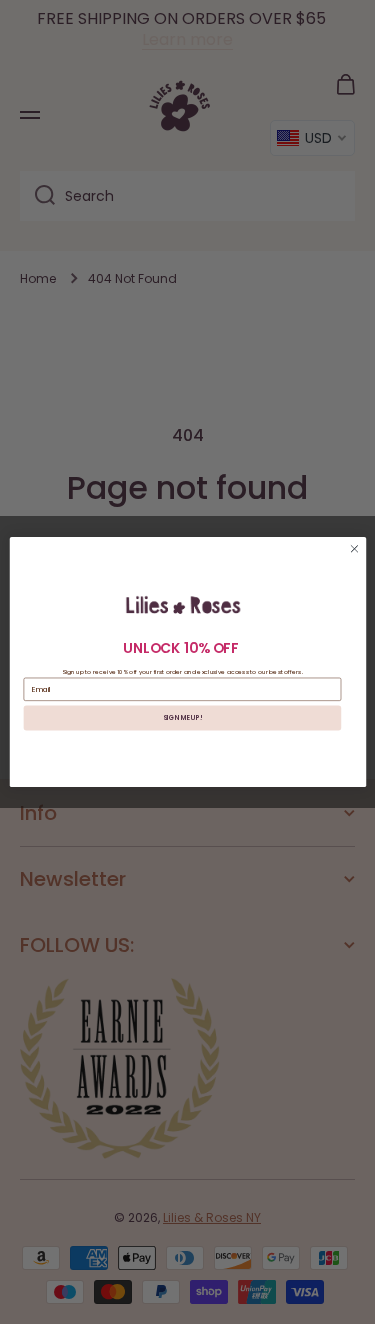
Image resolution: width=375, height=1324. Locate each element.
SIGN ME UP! (182, 717)
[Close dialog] (354, 549)
